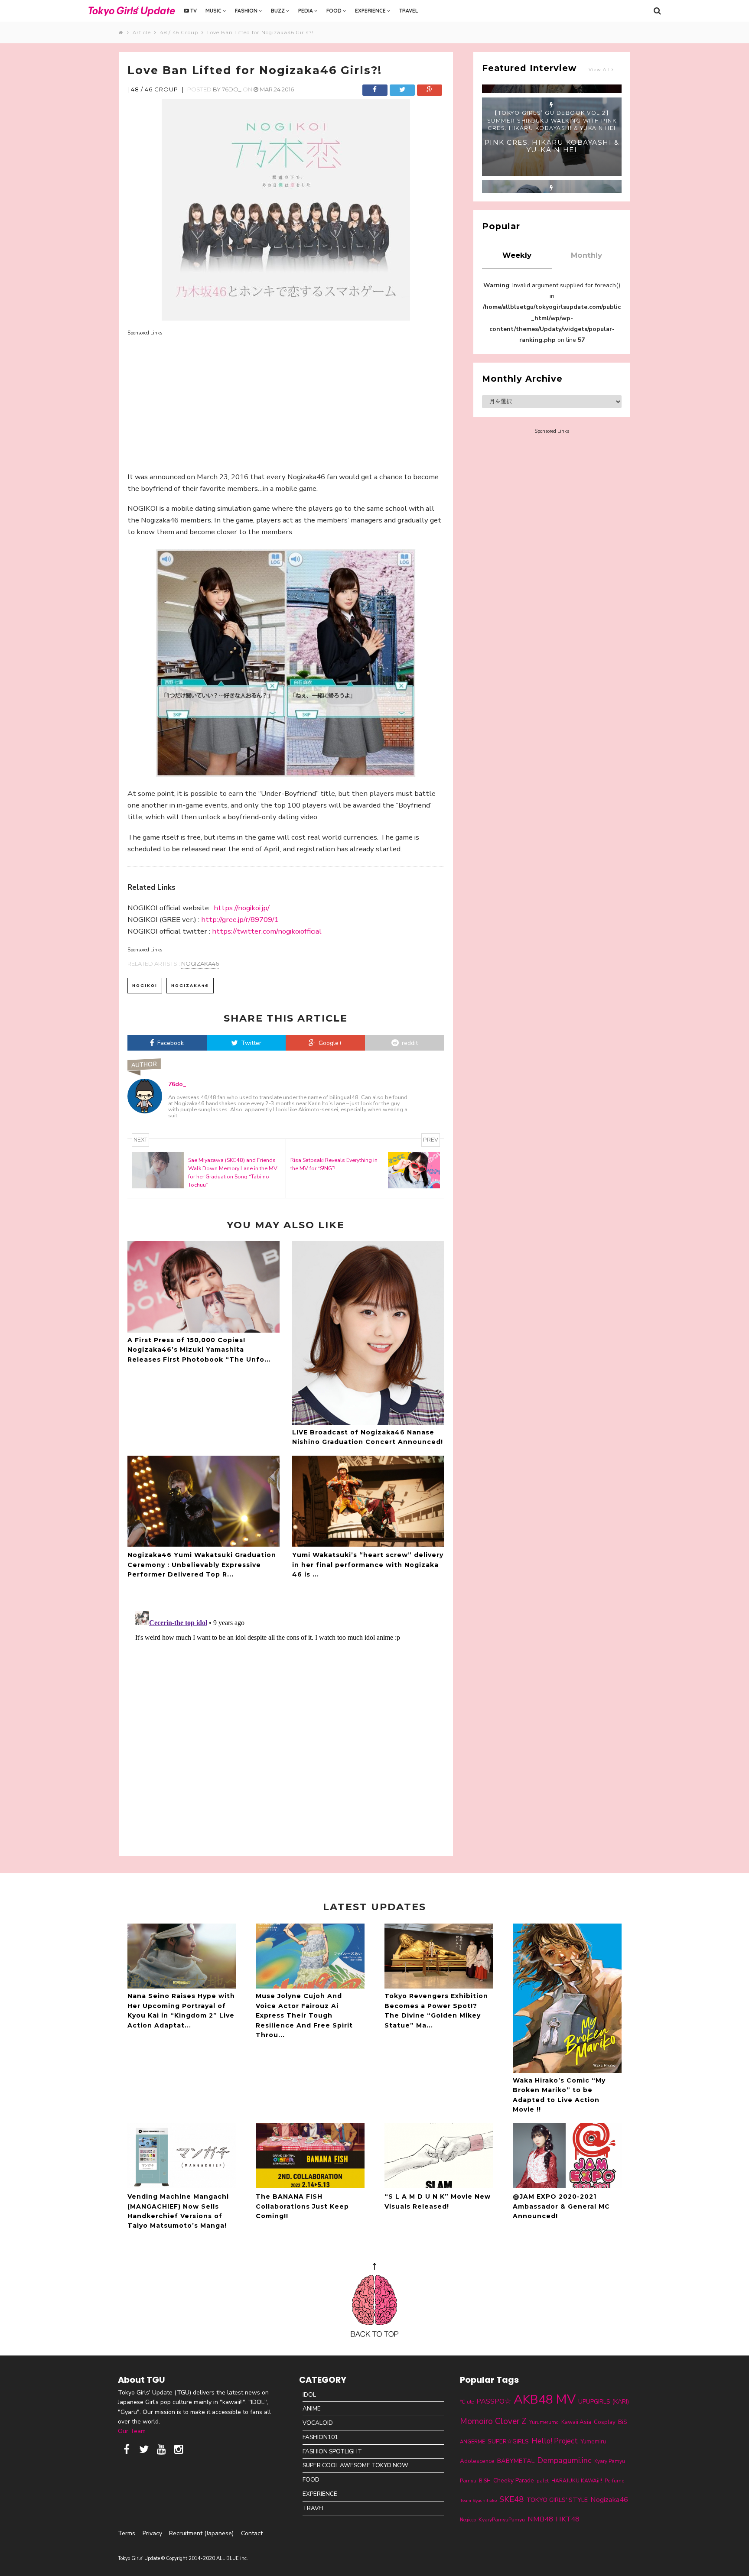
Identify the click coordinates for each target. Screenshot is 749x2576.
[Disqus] (286, 1716)
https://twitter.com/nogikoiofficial (267, 931)
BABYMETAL (516, 2461)
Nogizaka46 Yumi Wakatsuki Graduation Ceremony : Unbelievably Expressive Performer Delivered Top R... (202, 1565)
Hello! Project (555, 2441)
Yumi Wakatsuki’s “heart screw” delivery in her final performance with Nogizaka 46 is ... (368, 1565)
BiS (623, 2422)
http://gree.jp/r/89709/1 (240, 920)
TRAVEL (409, 11)
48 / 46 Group (181, 32)
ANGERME (472, 2442)
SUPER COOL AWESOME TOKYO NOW (355, 2465)
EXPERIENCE (371, 11)
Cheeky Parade (514, 2480)
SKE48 (511, 2499)
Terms (127, 2533)
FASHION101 (320, 2437)
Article (143, 32)
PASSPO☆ (494, 2401)
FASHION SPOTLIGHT (332, 2451)
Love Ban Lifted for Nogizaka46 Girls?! (261, 32)
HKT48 (568, 2519)
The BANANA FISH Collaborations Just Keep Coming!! (302, 2206)
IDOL (309, 2395)
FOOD (335, 11)
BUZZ (278, 11)
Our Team (132, 2431)
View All (600, 70)
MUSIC (214, 11)
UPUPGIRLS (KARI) (604, 2402)
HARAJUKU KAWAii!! (577, 2481)
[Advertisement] (286, 398)
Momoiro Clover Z (493, 2421)
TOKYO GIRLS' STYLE (557, 2500)
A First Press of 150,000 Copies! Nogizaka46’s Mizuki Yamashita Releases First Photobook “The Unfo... (199, 1350)
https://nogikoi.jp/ (242, 908)
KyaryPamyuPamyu (502, 2519)
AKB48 (533, 2399)
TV (193, 11)
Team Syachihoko (478, 2500)
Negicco (468, 2520)
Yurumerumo (544, 2422)
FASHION (247, 11)
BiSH (485, 2481)
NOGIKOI (145, 985)
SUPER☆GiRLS (508, 2441)
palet (543, 2481)
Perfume (614, 2481)
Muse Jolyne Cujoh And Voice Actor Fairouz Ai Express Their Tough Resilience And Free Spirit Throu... (304, 2015)
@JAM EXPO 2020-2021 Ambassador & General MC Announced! (561, 2206)
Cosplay (605, 2422)
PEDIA (306, 11)
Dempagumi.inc (564, 2460)
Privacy (152, 2533)
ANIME (312, 2409)
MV (566, 2399)
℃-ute (467, 2402)
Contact (252, 2533)
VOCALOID (318, 2423)
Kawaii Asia (576, 2422)
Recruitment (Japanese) (201, 2533)
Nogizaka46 (200, 964)
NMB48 (540, 2519)
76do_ (232, 89)
